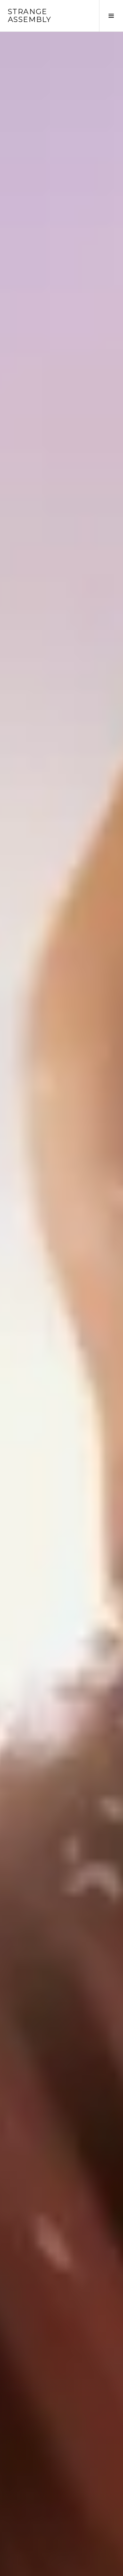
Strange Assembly (30, 16)
